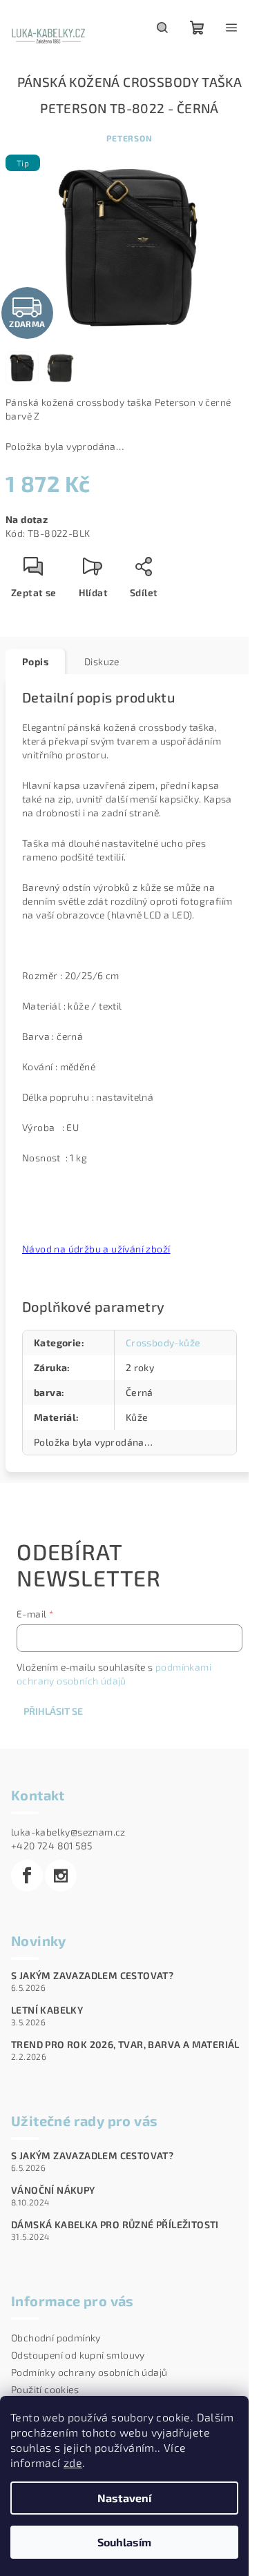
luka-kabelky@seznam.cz (68, 1832)
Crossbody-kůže (163, 1343)
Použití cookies (45, 2389)
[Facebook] (27, 1876)
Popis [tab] (35, 661)
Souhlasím (124, 2542)
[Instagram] (61, 1876)
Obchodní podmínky (56, 2338)
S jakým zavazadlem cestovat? (92, 1976)
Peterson (129, 138)
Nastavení (124, 2498)
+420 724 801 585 (51, 1846)
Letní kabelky (47, 2010)
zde (73, 2462)
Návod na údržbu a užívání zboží (96, 1249)
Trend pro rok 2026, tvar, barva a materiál (125, 2045)
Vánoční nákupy (53, 2190)
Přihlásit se (53, 1711)
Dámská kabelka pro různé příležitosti (115, 2225)
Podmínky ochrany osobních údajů (89, 2372)
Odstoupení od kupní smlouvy (78, 2355)
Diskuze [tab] (102, 661)
